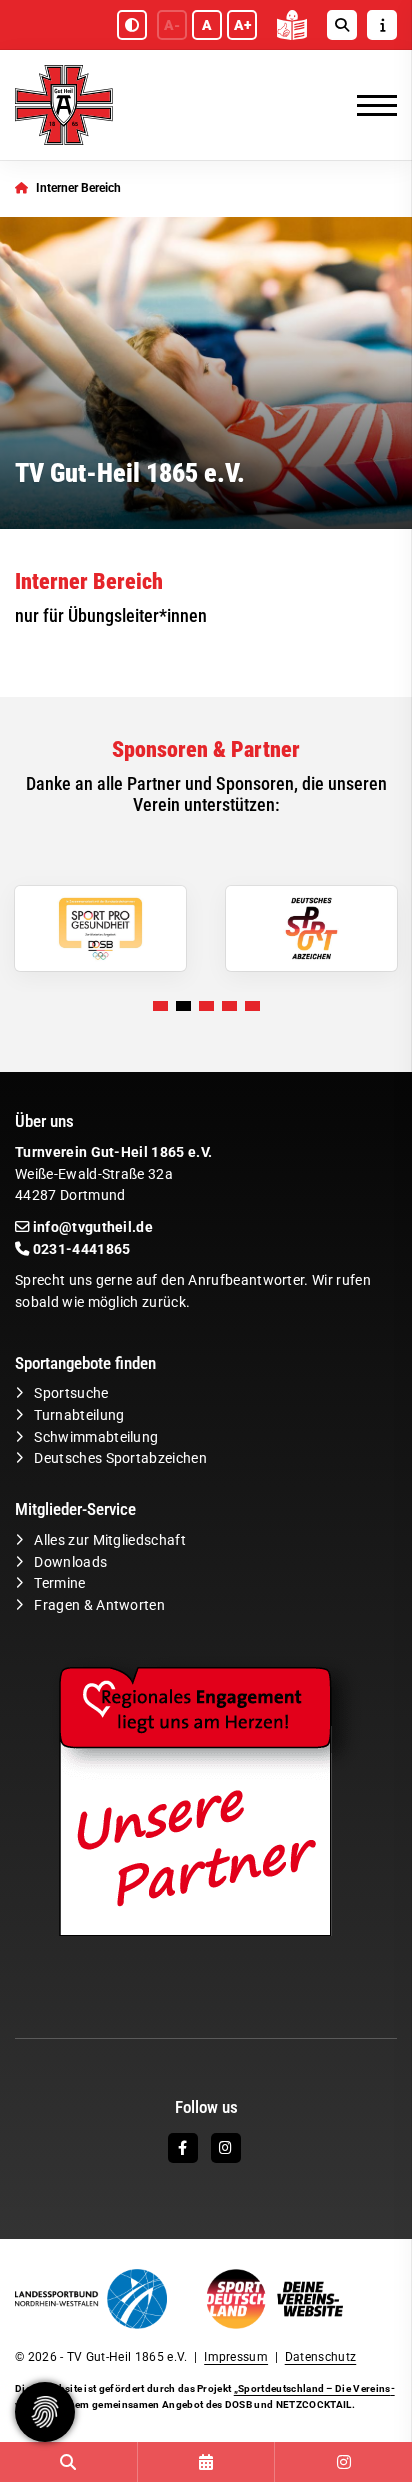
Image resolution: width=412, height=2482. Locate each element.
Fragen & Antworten (99, 1605)
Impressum (236, 2357)
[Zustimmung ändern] (45, 2412)
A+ (242, 25)
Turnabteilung (79, 1415)
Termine (59, 1583)
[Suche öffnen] (342, 25)
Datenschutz (321, 2357)
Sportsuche (71, 1393)
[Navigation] (369, 105)
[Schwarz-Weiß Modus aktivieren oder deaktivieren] (132, 25)
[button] (160, 1006)
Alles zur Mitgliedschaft (110, 1540)
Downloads (70, 1562)
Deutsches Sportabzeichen (120, 1458)
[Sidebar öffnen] (382, 25)
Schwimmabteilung (96, 1437)
